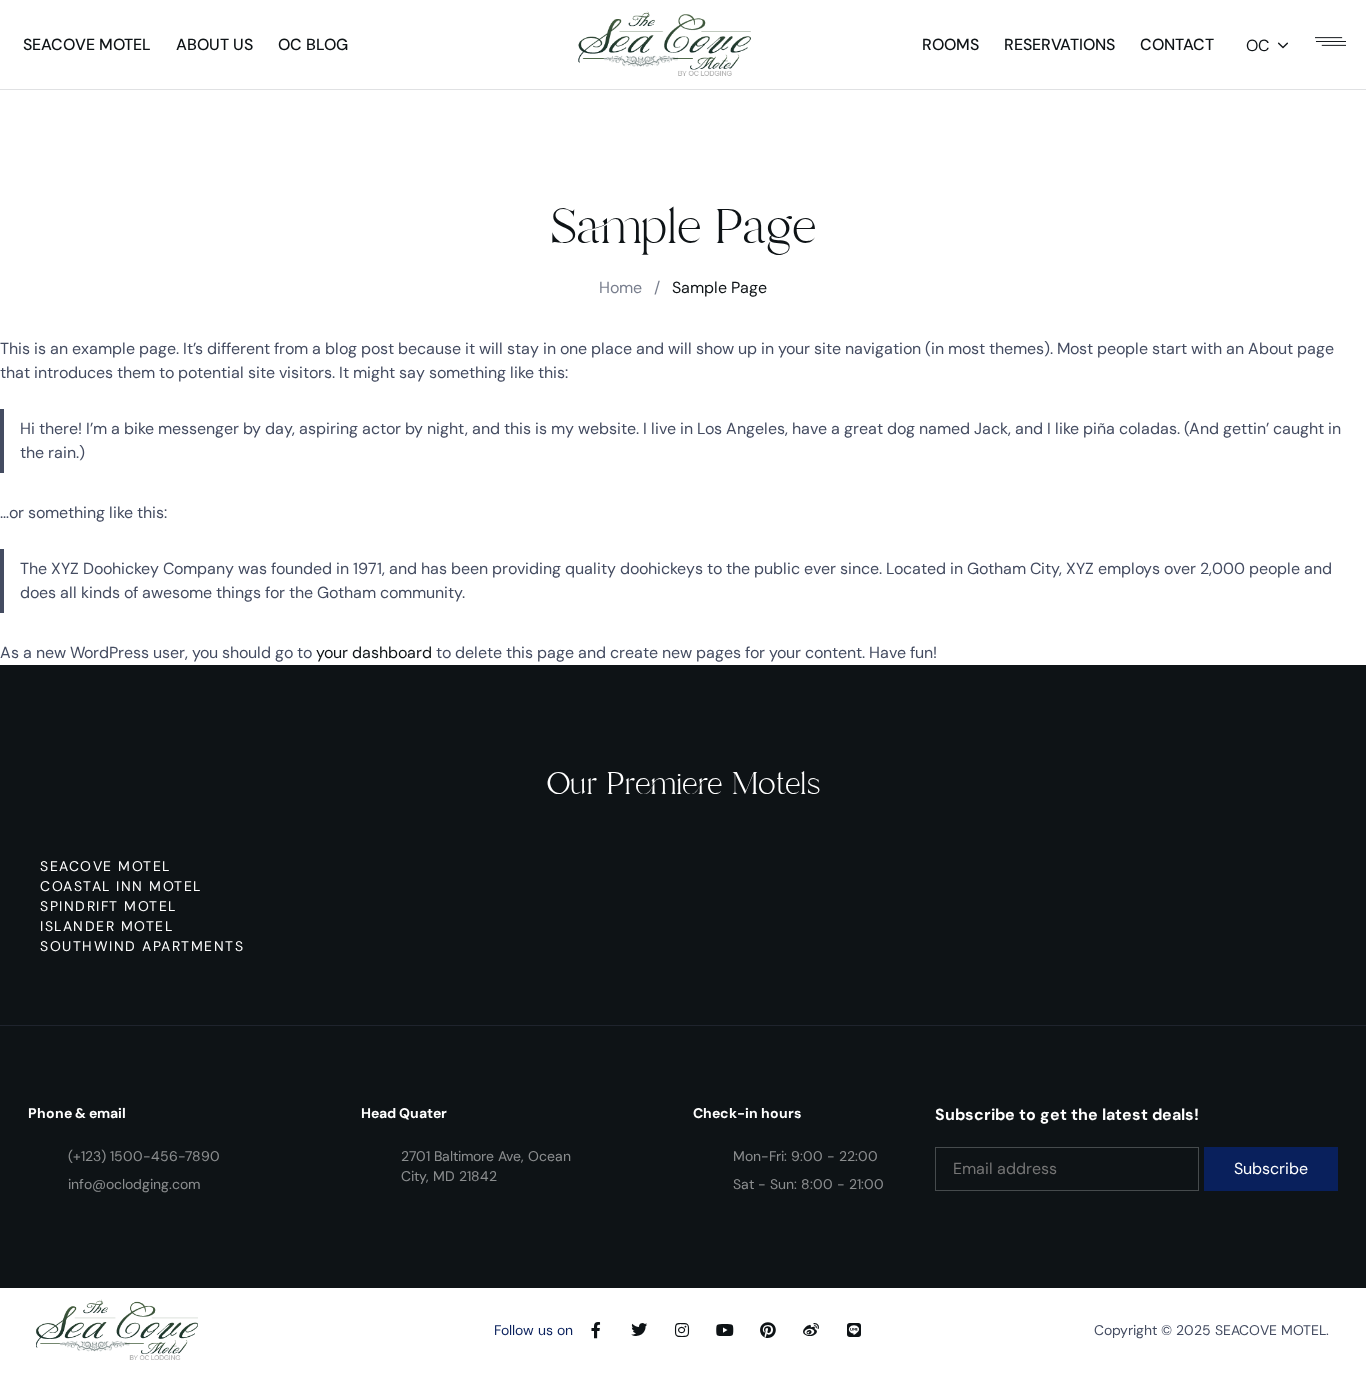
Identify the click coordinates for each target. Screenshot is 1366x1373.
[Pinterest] (768, 1330)
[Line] (854, 1330)
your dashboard (374, 652)
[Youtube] (725, 1330)
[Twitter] (639, 1330)
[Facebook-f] (596, 1330)
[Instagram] (682, 1330)
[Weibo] (811, 1330)
